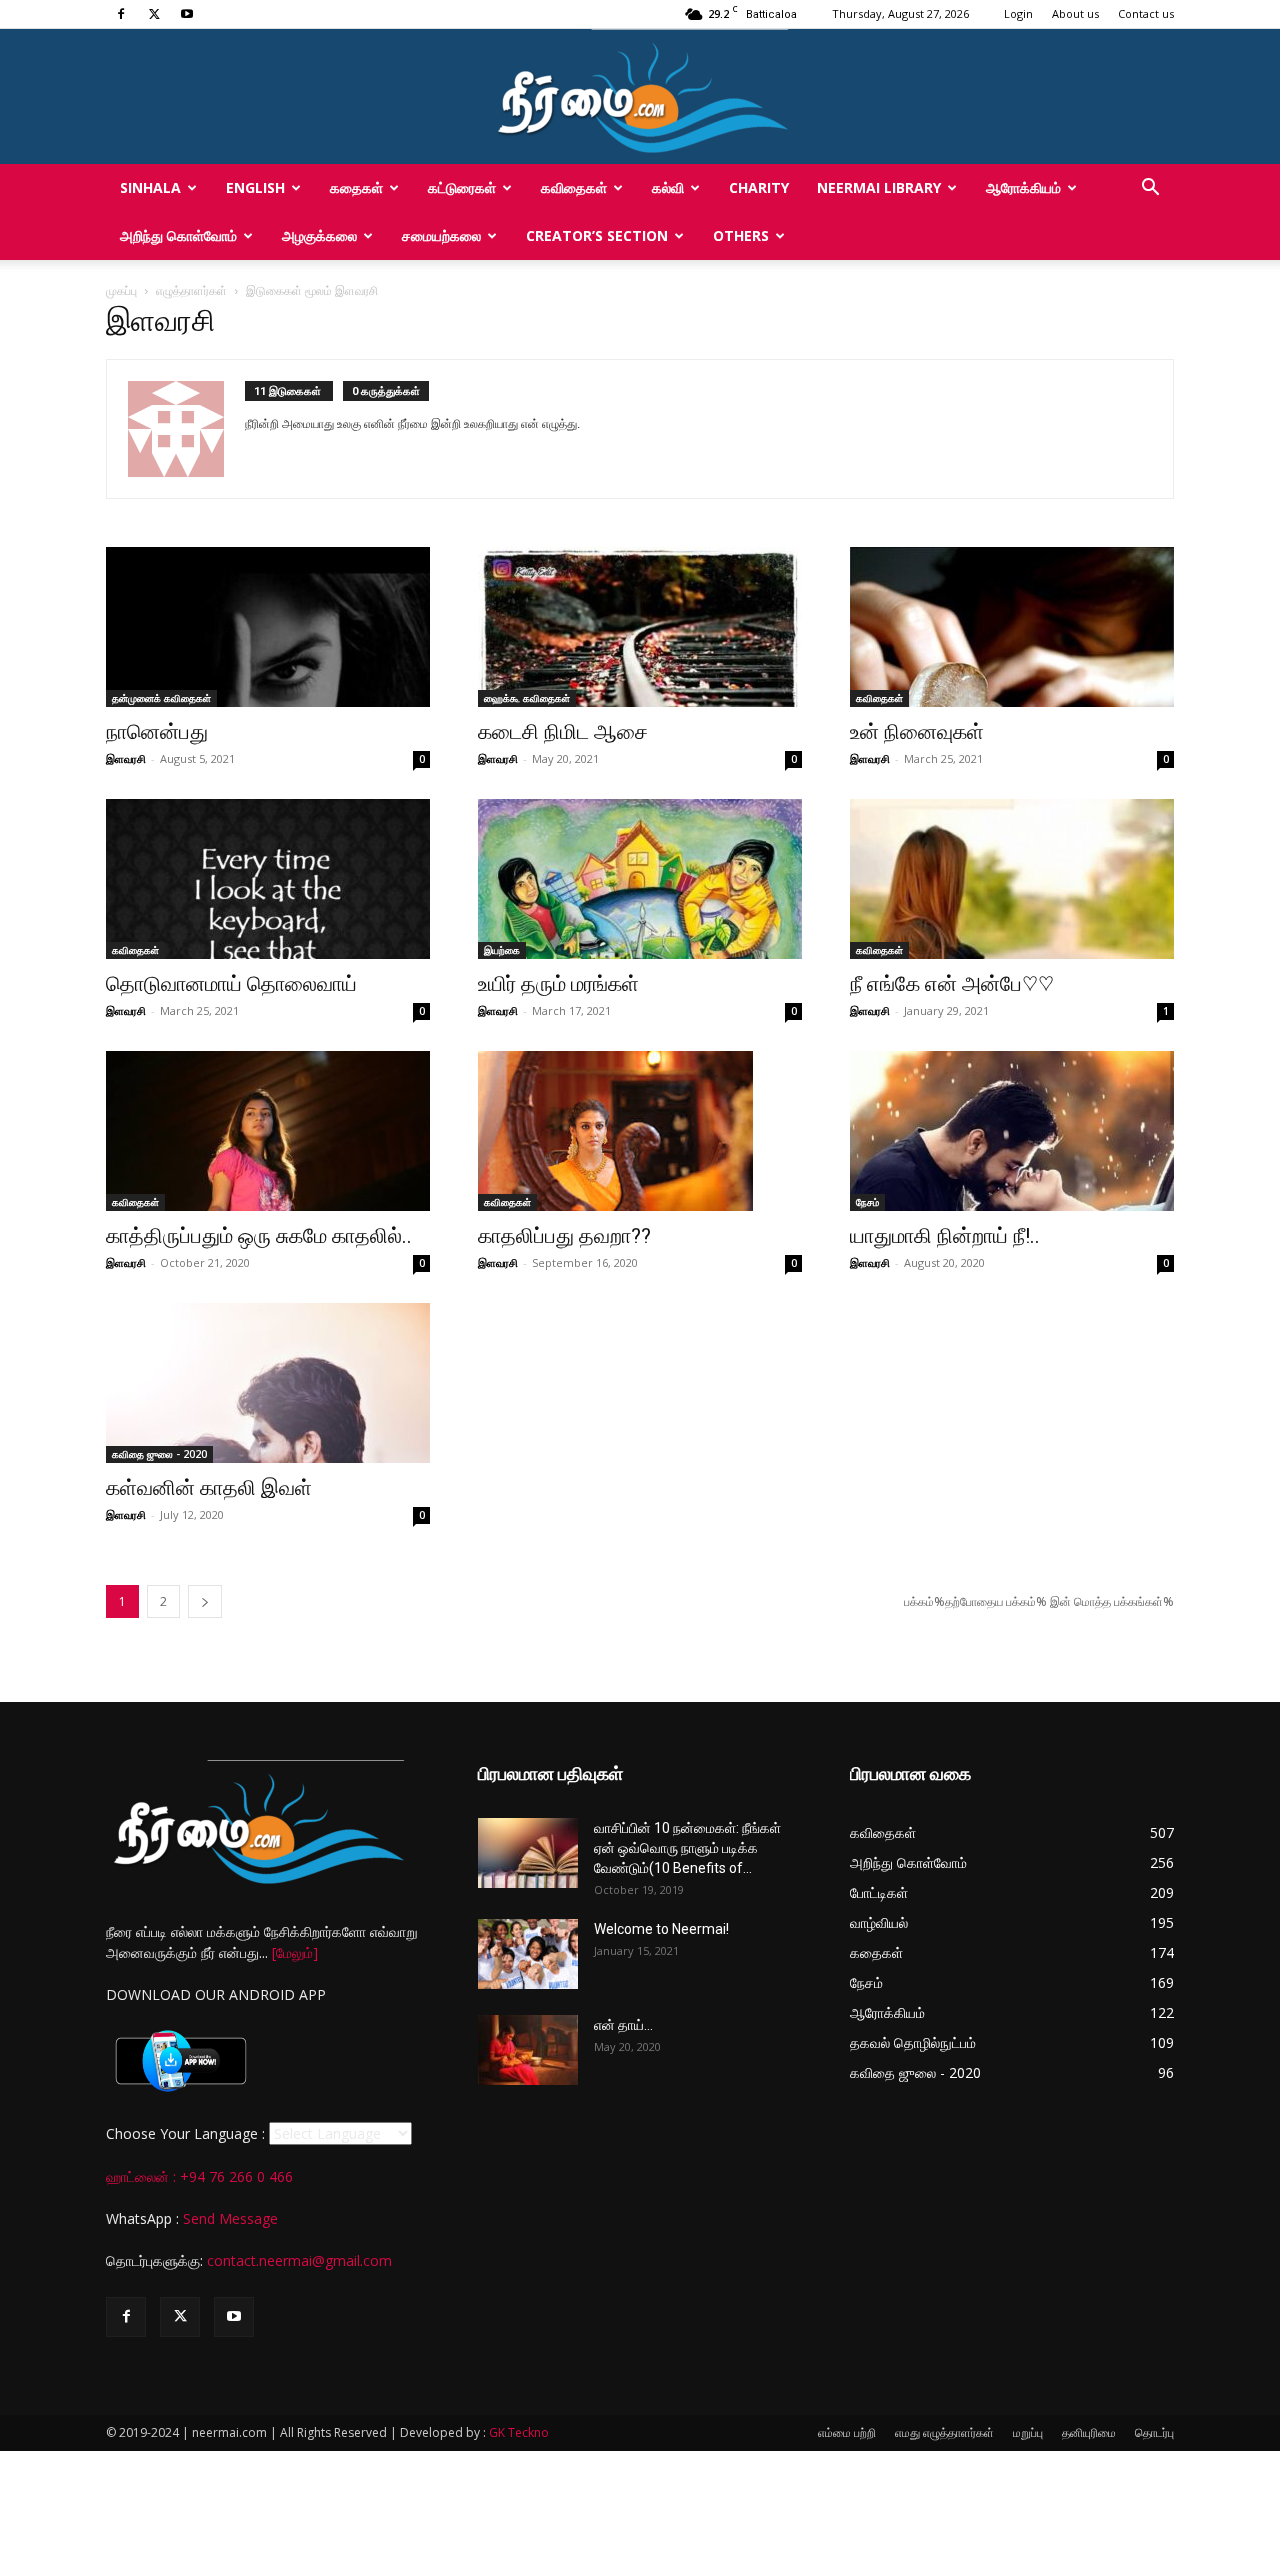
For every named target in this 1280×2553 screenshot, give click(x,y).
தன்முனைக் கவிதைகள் (161, 698)
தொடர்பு (1154, 2432)
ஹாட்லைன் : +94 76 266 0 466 (199, 2176)
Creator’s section (597, 235)
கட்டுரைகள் (462, 187)
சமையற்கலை (441, 235)
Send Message (230, 2218)
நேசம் (867, 1202)
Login (1018, 13)
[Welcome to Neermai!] (528, 1954)
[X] (154, 14)
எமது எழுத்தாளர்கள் (944, 2432)
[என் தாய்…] (528, 2050)
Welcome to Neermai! (661, 1929)
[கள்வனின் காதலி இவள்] (268, 1383)
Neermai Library (879, 187)
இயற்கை (502, 950)
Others (741, 235)
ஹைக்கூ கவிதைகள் (527, 698)
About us (1075, 13)
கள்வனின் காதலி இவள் (209, 1488)
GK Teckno (519, 2432)
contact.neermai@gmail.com (299, 2260)
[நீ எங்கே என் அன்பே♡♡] (1012, 879)
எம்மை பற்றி (847, 2432)
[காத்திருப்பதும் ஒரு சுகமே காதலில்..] (268, 1131)
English (255, 187)
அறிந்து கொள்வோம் (178, 235)
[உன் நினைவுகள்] (1012, 627)
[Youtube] (187, 14)
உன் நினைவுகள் (917, 732)
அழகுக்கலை (319, 235)
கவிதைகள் (574, 187)
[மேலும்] (295, 1952)
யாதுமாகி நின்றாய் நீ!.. (945, 1236)
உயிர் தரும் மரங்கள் (558, 984)
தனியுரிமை (1089, 2432)
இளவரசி (126, 758)
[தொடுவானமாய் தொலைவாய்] (268, 879)
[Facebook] (121, 14)
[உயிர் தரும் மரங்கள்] (640, 879)
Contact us (1146, 13)
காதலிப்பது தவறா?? (564, 1236)
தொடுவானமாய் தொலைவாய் (231, 984)
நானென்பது (157, 732)
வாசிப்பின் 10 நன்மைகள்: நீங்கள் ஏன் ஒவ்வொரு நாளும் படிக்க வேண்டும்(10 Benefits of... (687, 1848)
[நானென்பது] (268, 627)
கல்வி (668, 187)
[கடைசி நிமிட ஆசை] (640, 627)
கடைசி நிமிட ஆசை (563, 732)
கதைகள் (356, 187)
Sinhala (150, 187)
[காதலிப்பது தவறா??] (640, 1131)
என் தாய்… (623, 2025)
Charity (759, 187)
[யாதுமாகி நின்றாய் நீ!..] (1012, 1131)
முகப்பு (121, 290)
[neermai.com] (640, 96)
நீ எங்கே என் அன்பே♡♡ (952, 984)
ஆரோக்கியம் (1023, 187)
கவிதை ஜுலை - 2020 (159, 1454)
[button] (1150, 189)
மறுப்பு (1028, 2432)
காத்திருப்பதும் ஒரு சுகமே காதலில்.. (259, 1236)
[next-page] (205, 1601)
